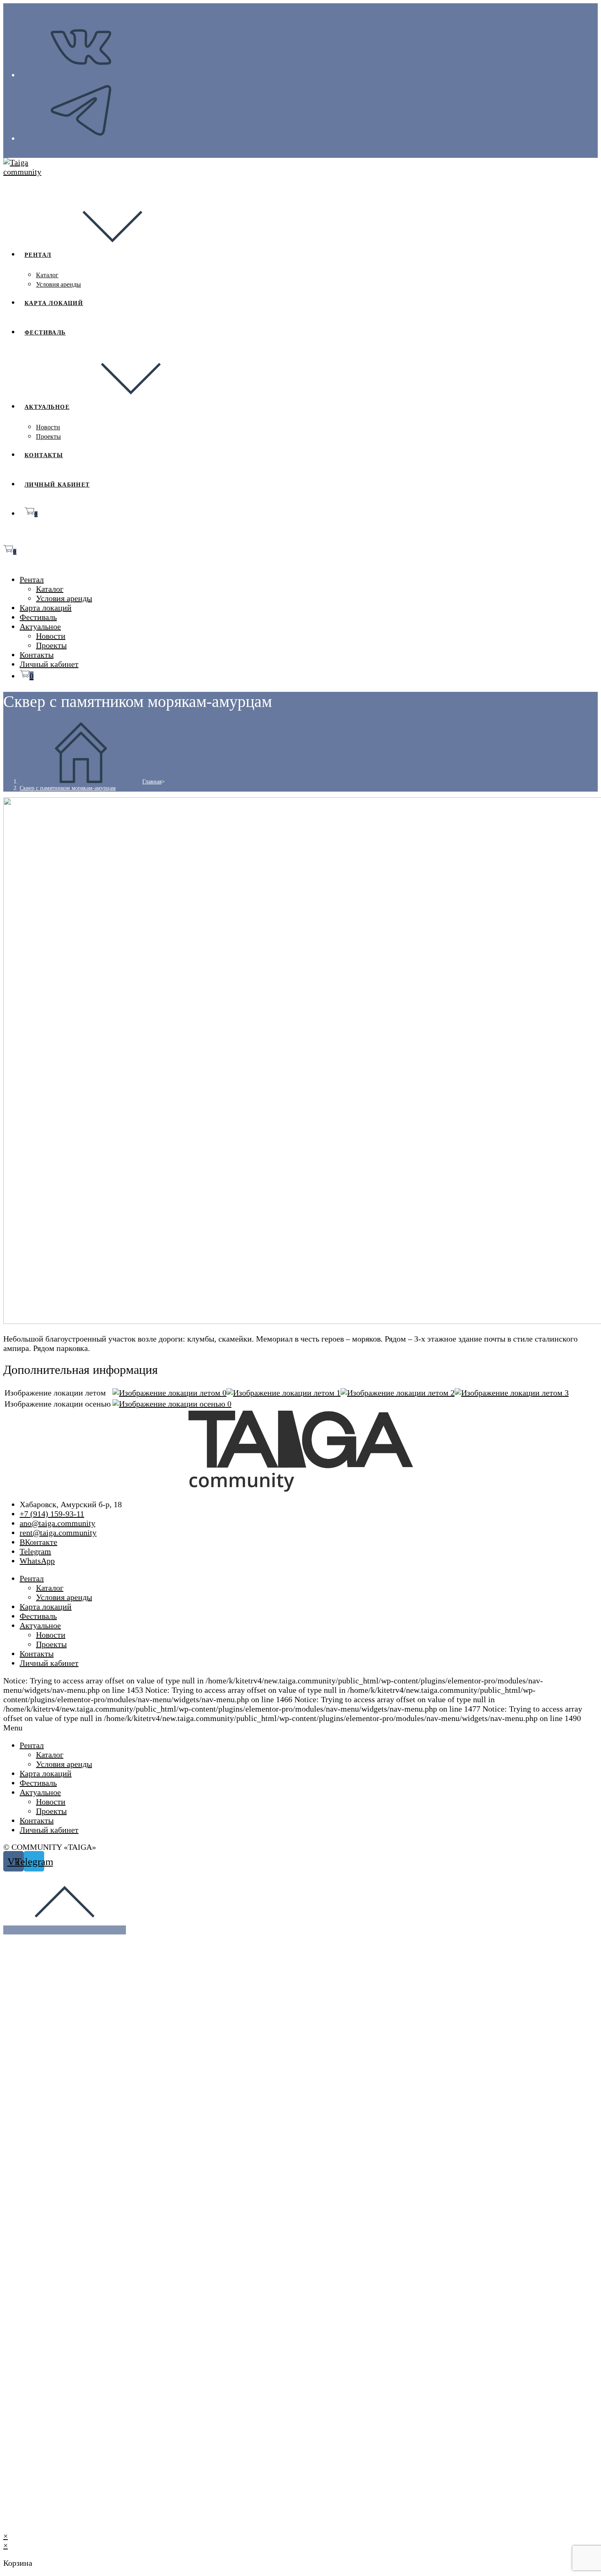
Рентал (32, 579)
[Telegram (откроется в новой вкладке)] (81, 139)
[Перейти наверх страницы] (65, 1930)
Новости (51, 636)
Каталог (50, 589)
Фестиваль (38, 617)
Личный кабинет (49, 664)
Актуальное (40, 626)
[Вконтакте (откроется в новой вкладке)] (81, 75)
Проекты (51, 645)
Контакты (37, 655)
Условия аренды (64, 598)
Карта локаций (46, 608)
